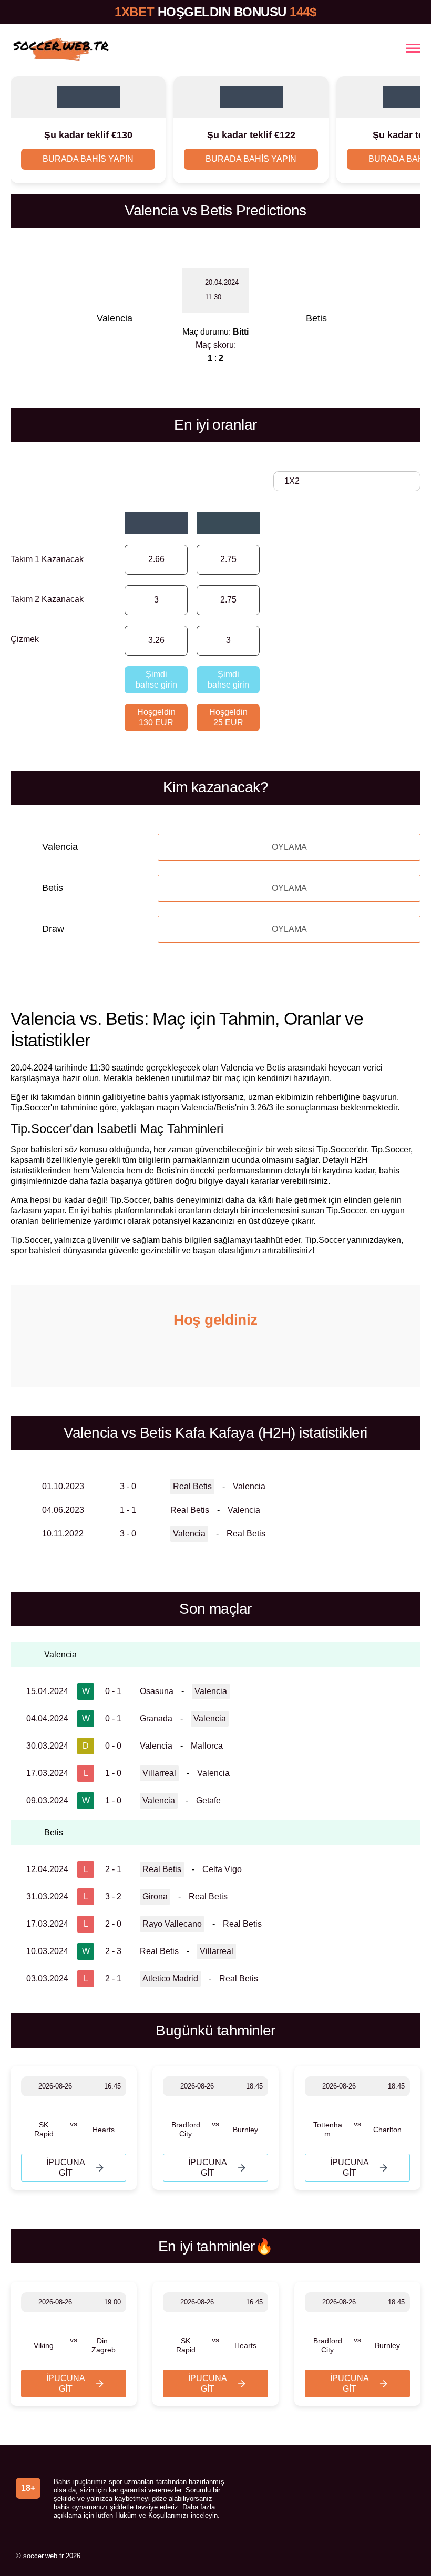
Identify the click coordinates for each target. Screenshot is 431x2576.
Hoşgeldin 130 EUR (156, 717)
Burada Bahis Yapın (88, 159)
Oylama (289, 847)
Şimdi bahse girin (156, 679)
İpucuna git (66, 2168)
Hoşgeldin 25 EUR (228, 717)
